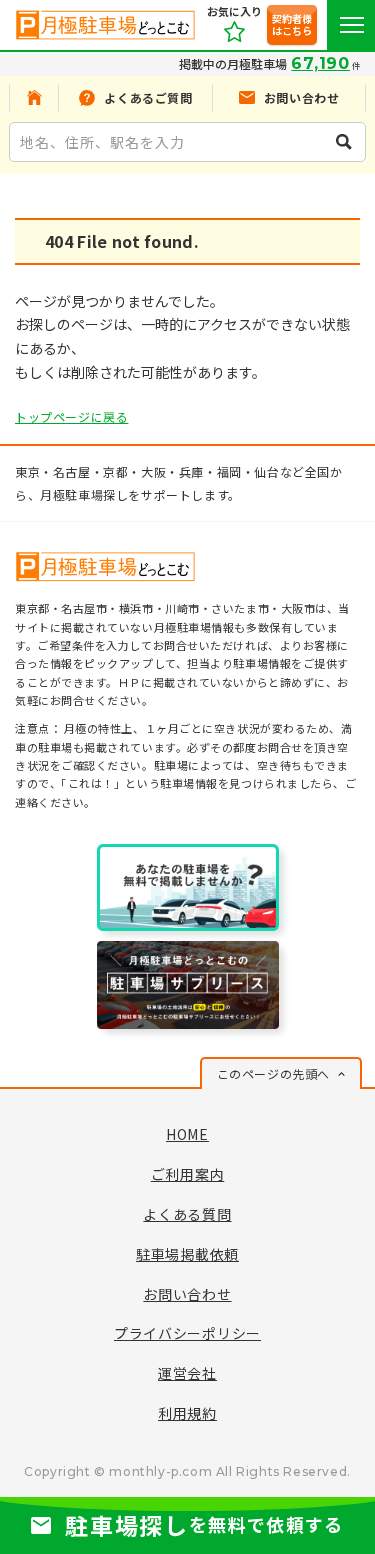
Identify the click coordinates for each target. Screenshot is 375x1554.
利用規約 (187, 1413)
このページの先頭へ (273, 1073)
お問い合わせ (187, 1294)
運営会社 (187, 1373)
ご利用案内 (188, 1174)
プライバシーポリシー (187, 1333)
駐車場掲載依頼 (187, 1254)
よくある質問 (187, 1214)
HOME (187, 1134)
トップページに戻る (71, 416)
